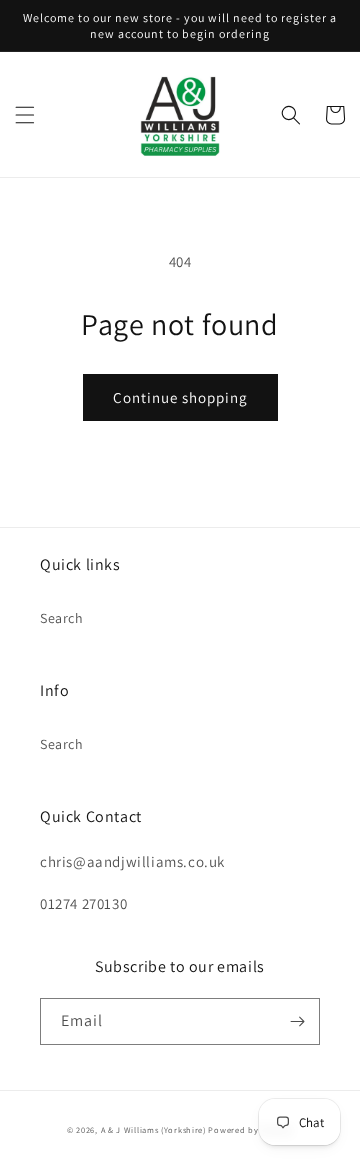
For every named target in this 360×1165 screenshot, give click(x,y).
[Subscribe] (297, 1021)
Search (62, 618)
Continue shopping (180, 397)
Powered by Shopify (250, 1129)
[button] (25, 115)
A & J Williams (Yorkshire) (153, 1129)
